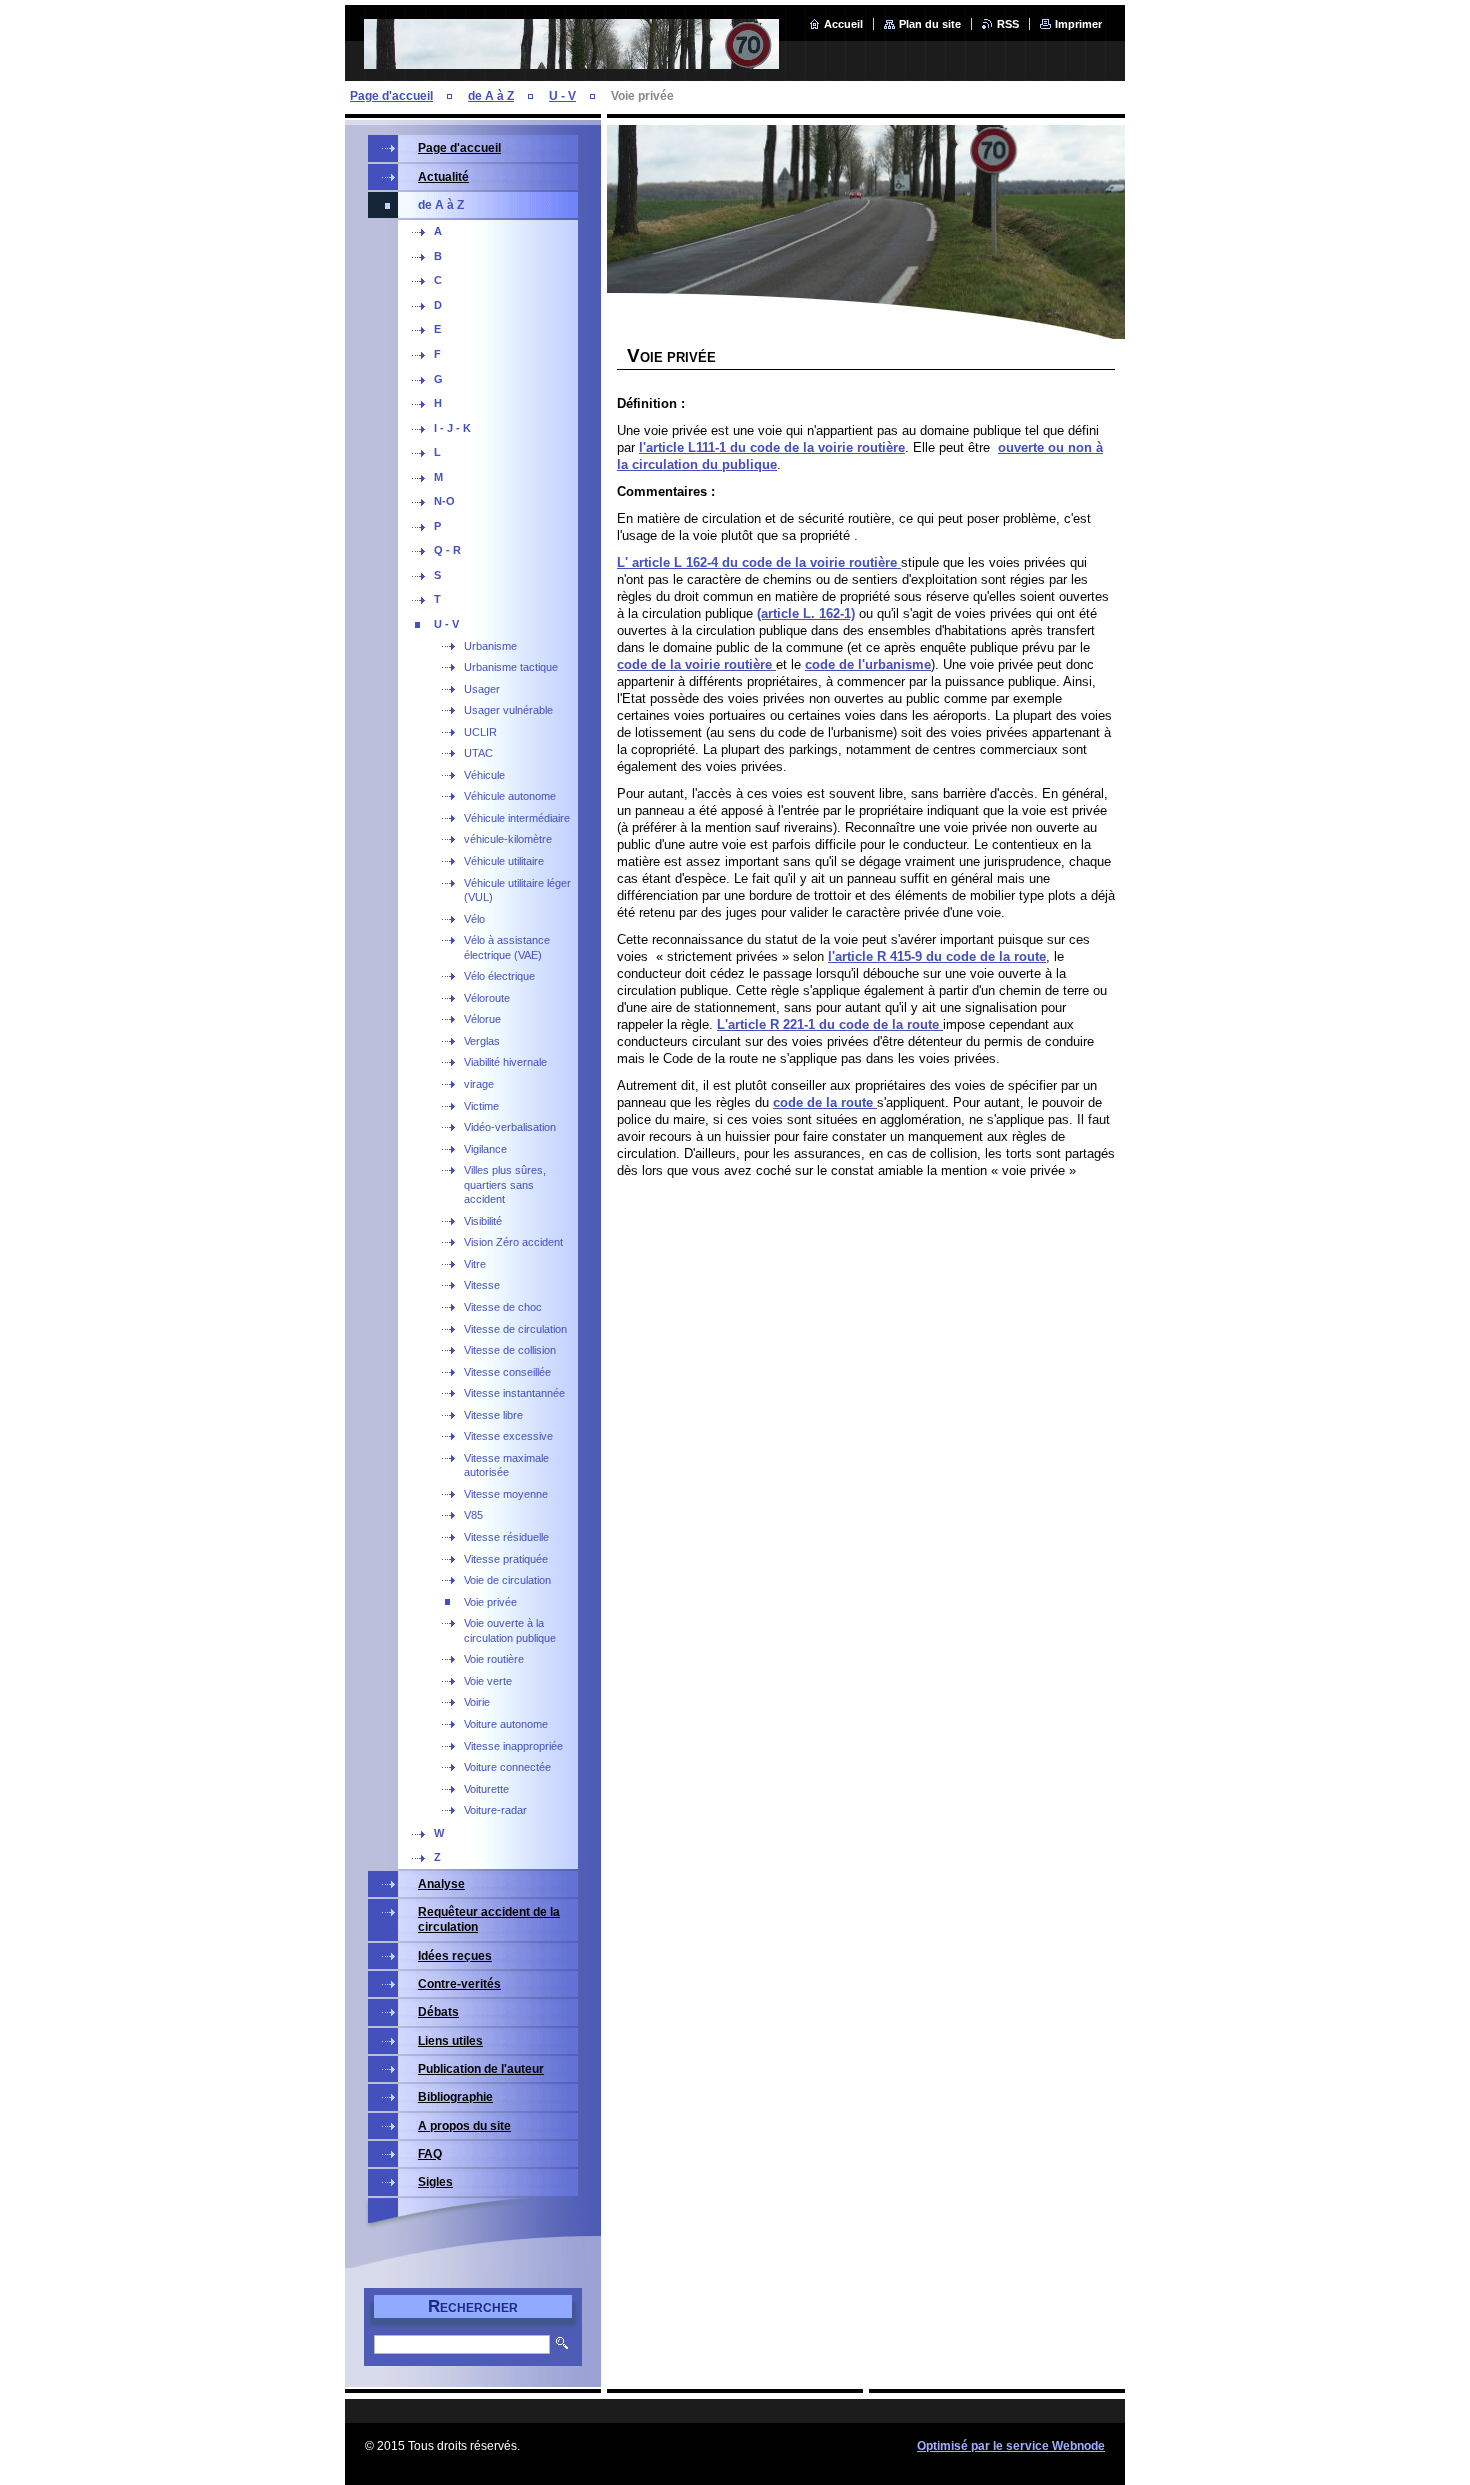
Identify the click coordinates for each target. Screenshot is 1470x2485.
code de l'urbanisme (868, 664)
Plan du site (930, 24)
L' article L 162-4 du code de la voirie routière (759, 562)
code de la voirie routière (696, 664)
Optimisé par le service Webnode (1011, 2446)
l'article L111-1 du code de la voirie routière (772, 447)
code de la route (825, 1102)
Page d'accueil (391, 96)
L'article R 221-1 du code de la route (830, 1024)
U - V (562, 96)
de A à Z (491, 96)
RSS (1008, 24)
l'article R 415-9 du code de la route (937, 956)
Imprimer (1078, 24)
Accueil (843, 24)
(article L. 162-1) (806, 613)
